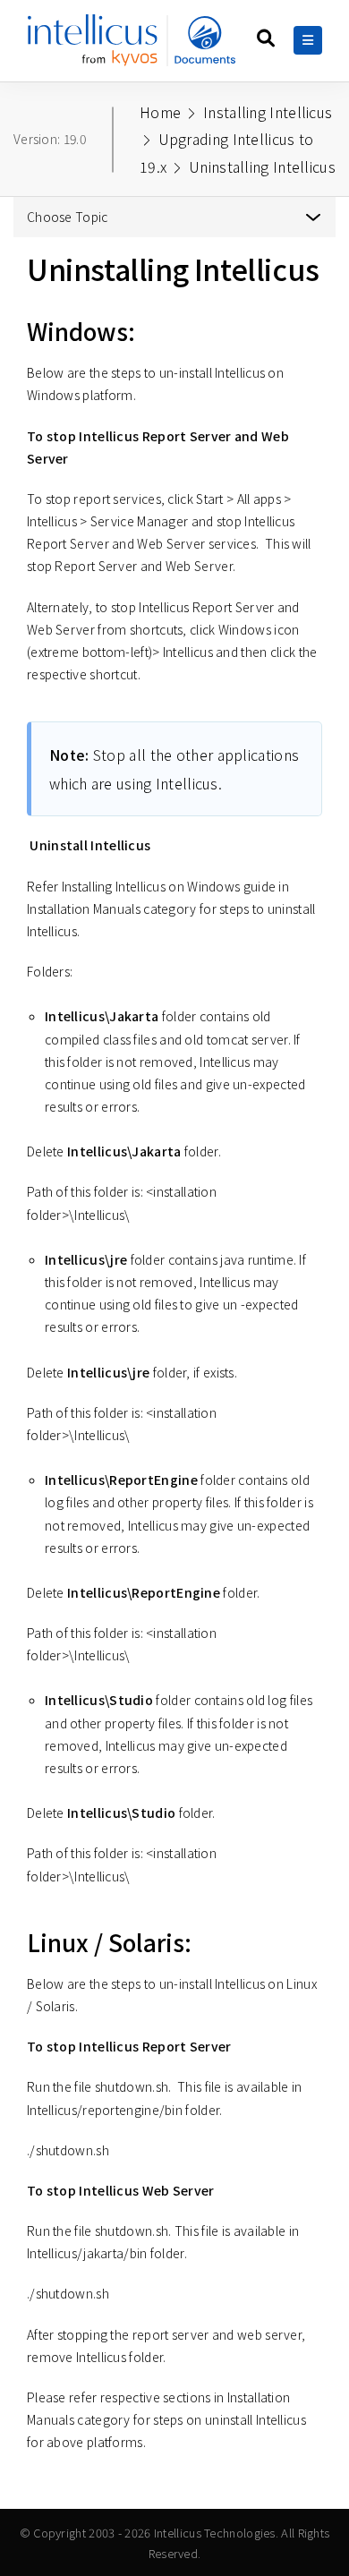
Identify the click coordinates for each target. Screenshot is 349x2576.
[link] (135, 47)
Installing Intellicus (268, 112)
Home (160, 112)
